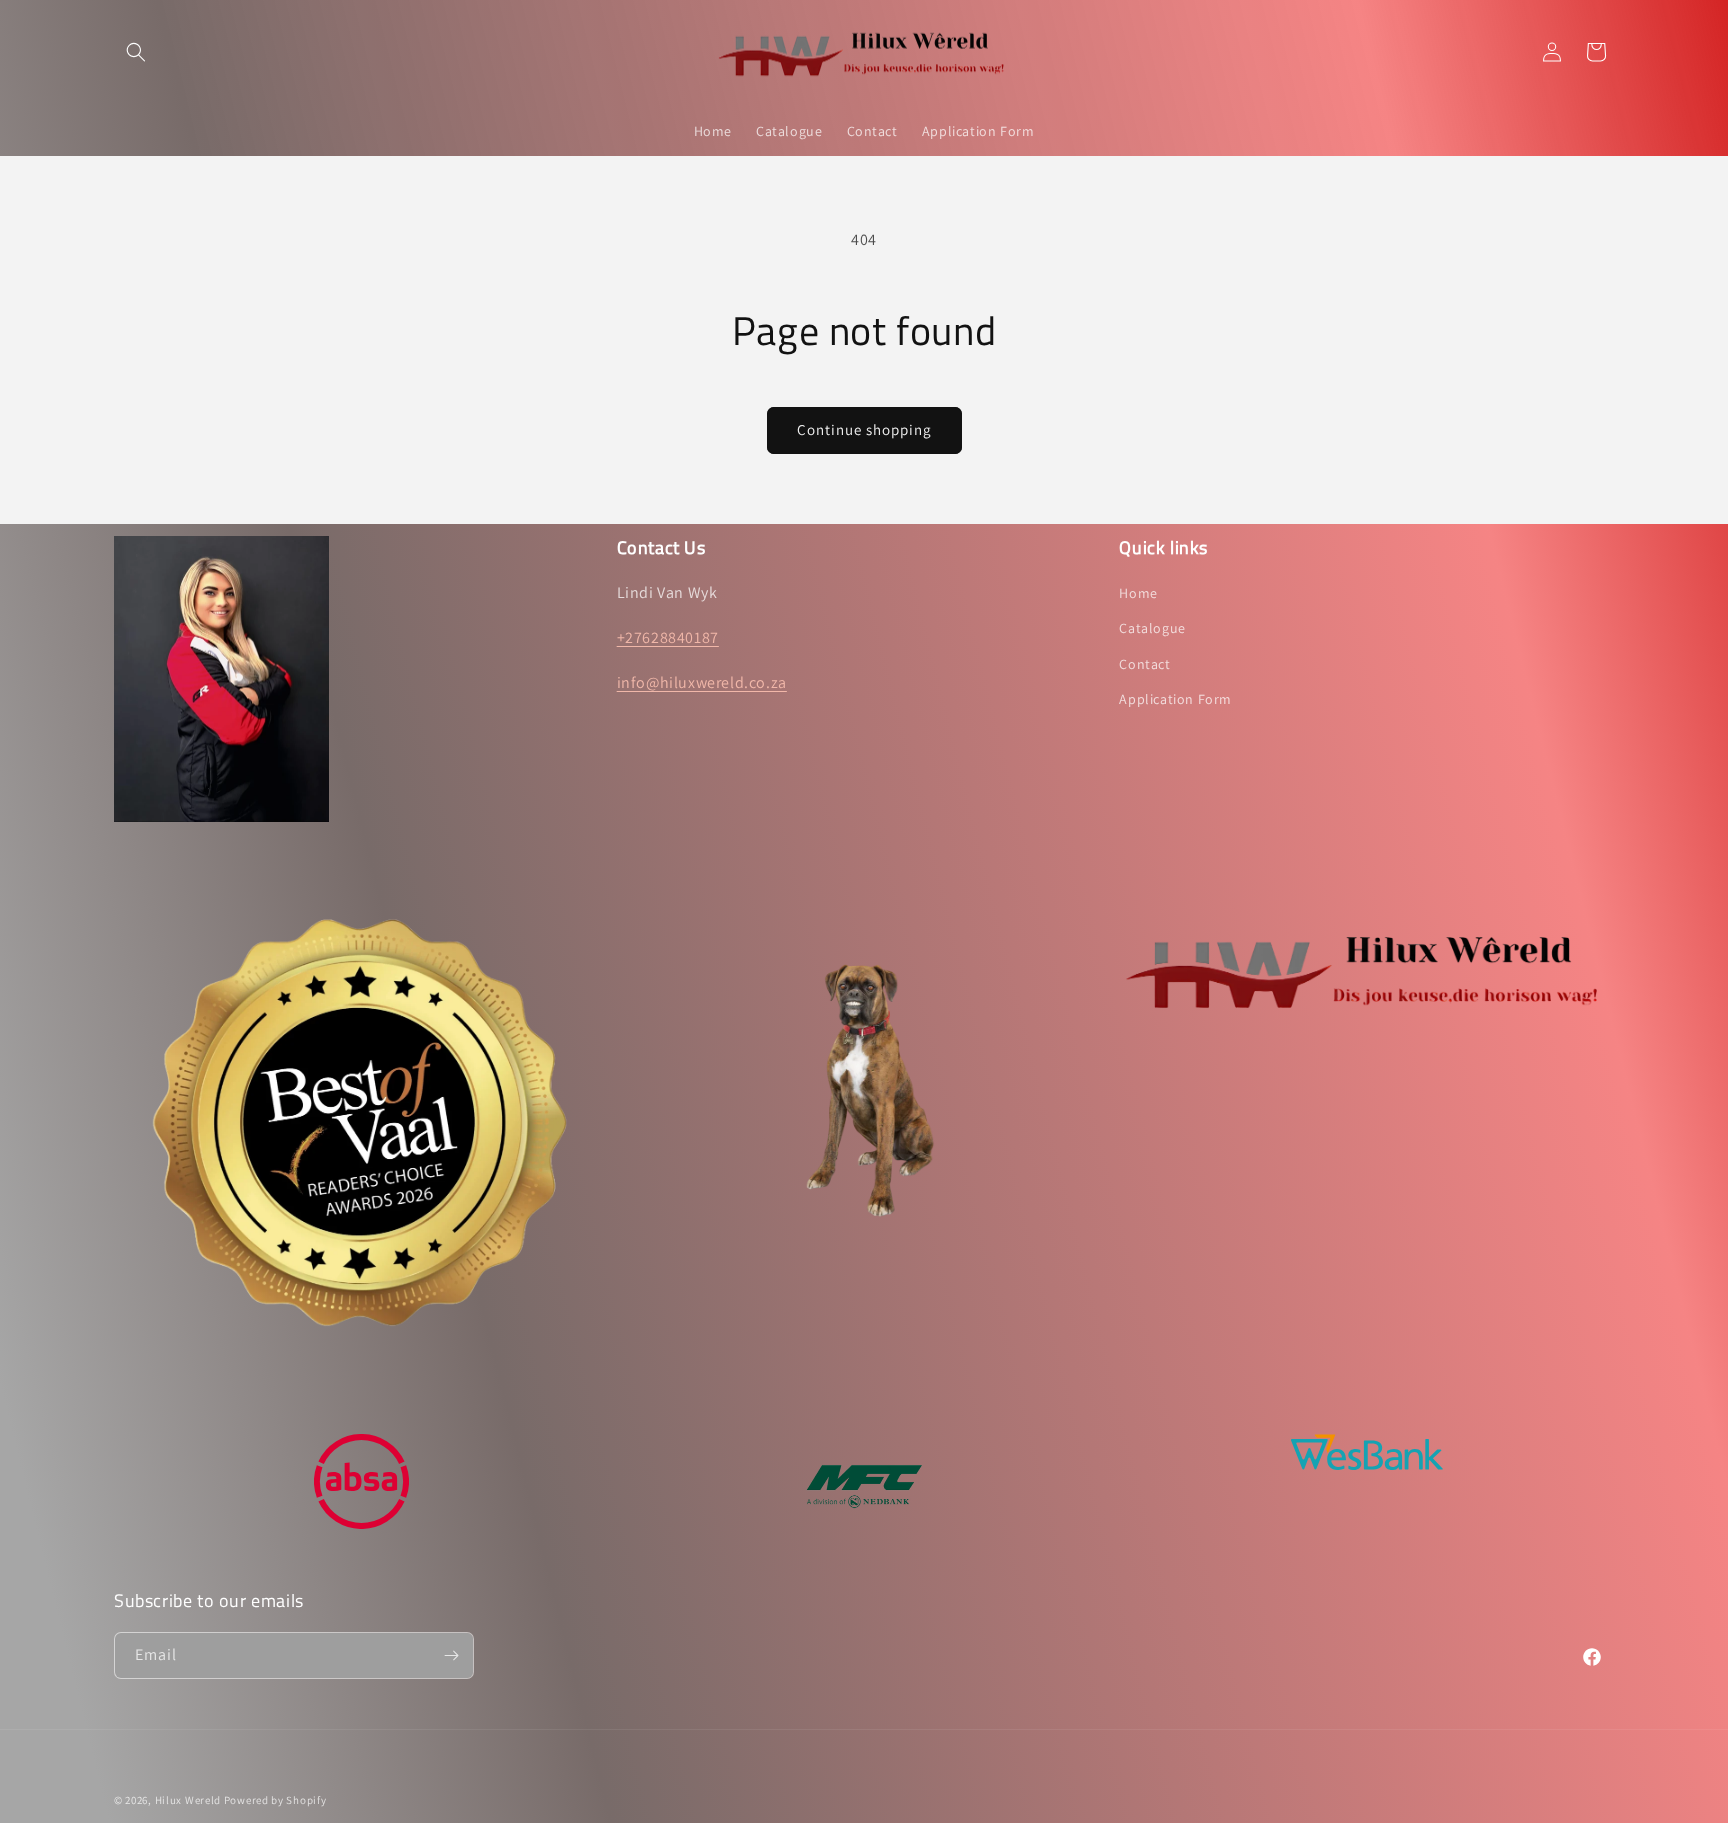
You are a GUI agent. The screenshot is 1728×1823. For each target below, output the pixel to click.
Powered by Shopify (275, 1800)
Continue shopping (864, 429)
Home (1138, 593)
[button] (136, 52)
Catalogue (1152, 629)
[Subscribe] (451, 1655)
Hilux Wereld (188, 1800)
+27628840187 (668, 637)
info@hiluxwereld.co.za (702, 682)
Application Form (1175, 699)
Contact (1144, 664)
